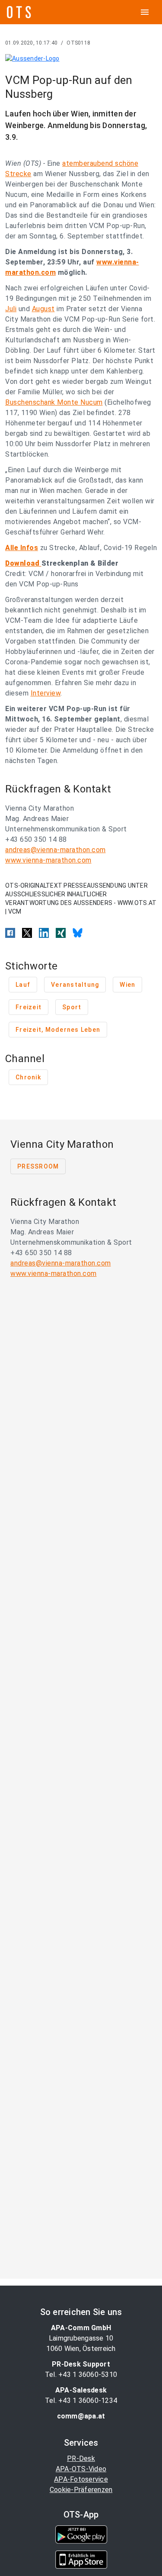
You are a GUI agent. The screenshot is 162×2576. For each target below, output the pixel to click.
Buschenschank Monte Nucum (54, 402)
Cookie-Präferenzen (81, 2490)
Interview (46, 693)
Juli (11, 309)
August (43, 309)
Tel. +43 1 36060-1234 (81, 2401)
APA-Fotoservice (81, 2479)
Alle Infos (22, 548)
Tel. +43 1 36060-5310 (81, 2375)
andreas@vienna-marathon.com (56, 850)
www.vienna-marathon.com (48, 860)
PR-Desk (81, 2458)
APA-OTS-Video (81, 2469)
